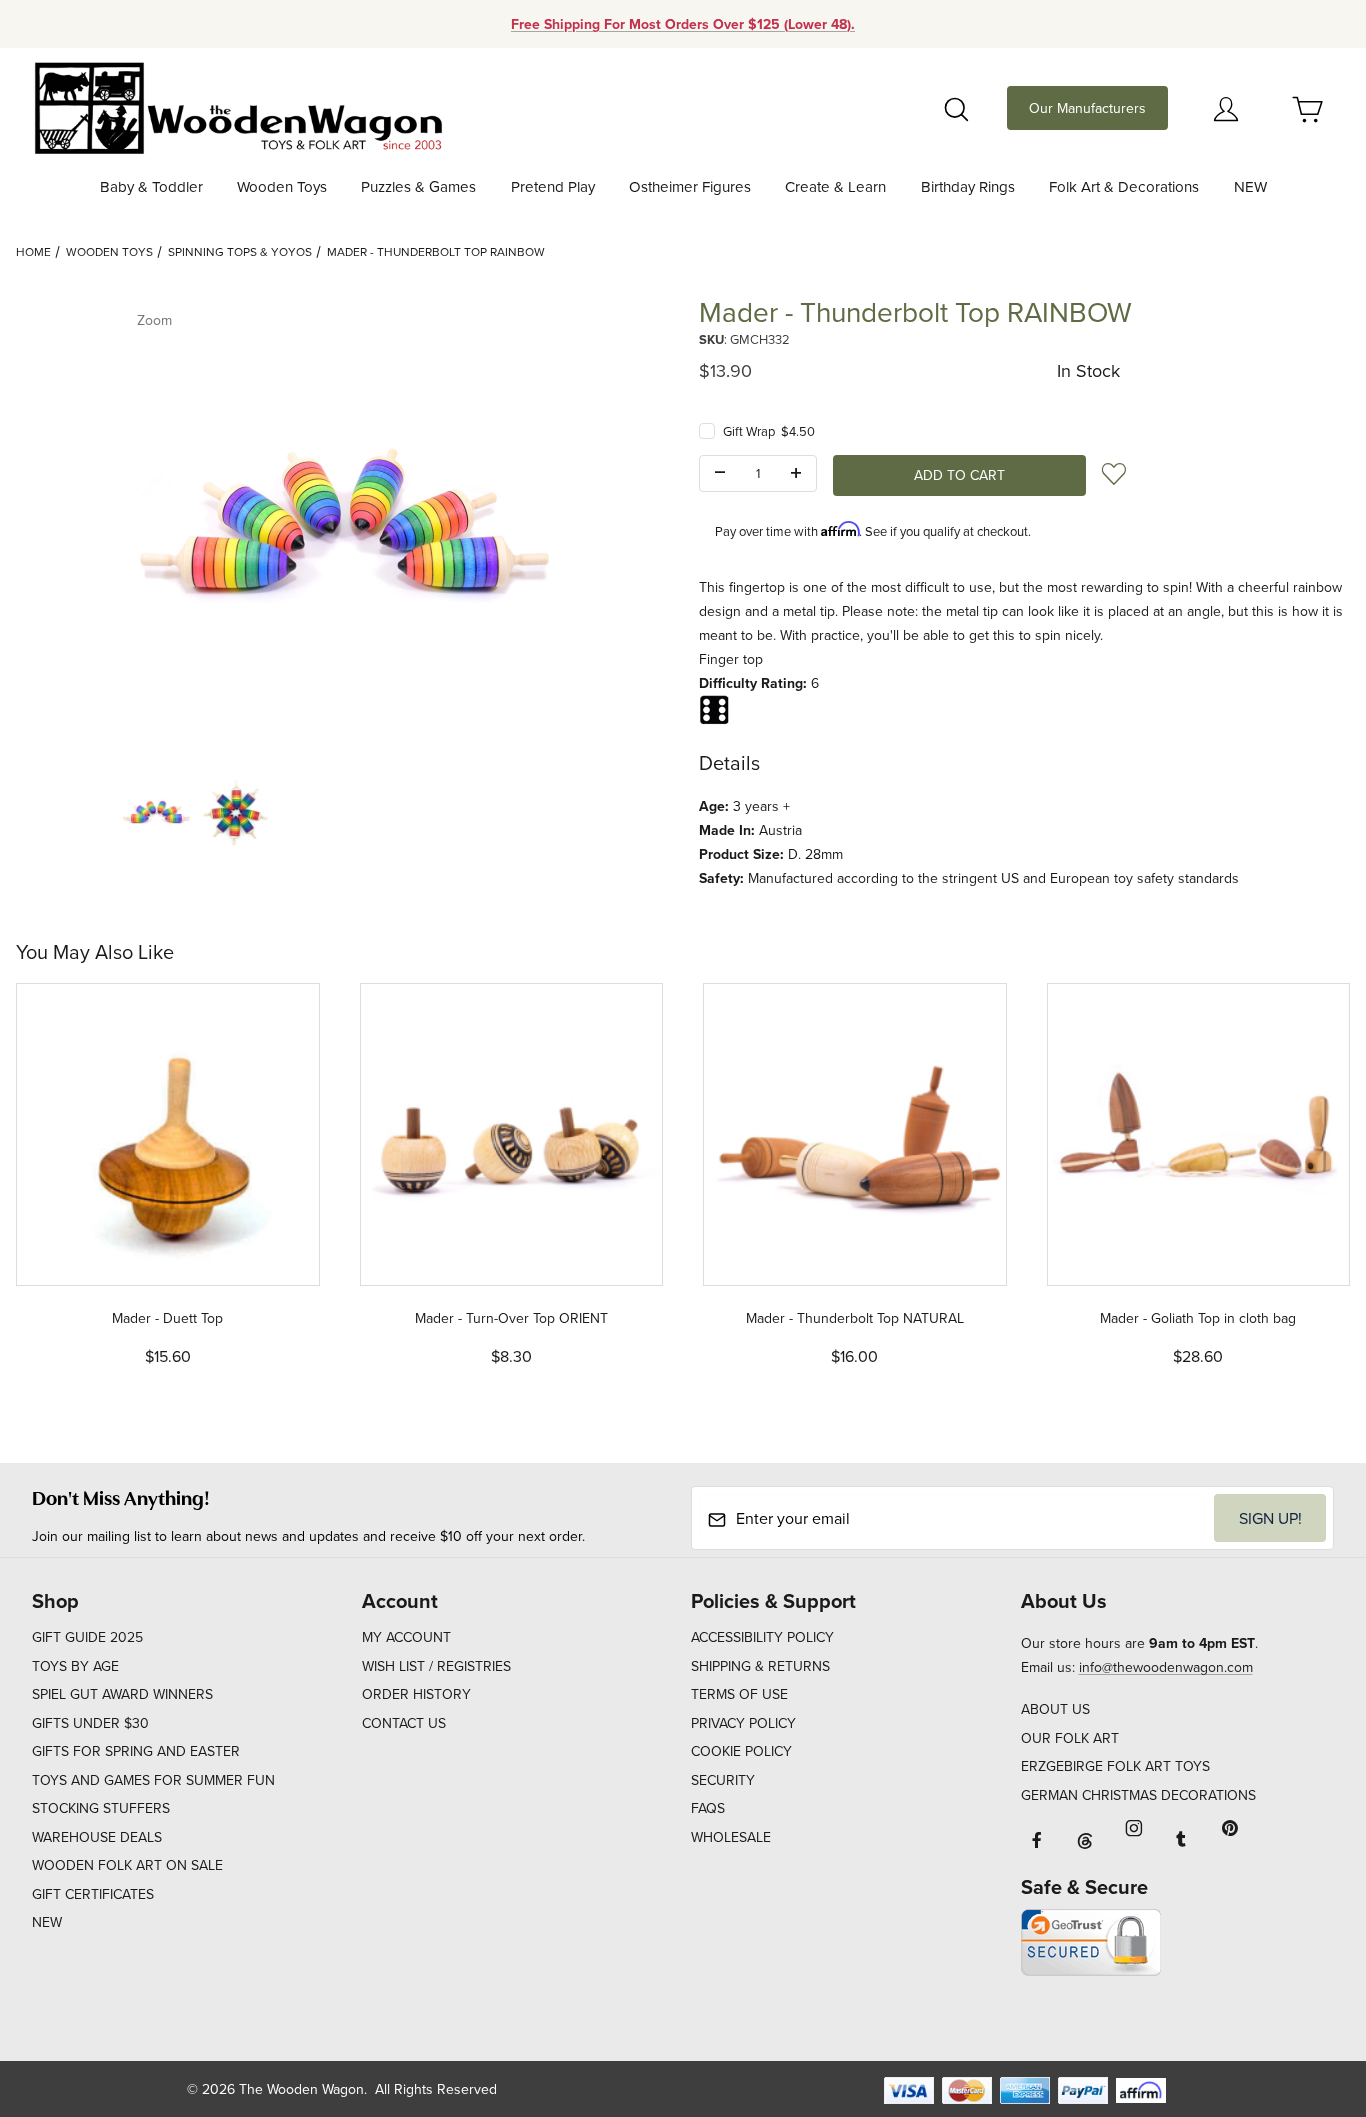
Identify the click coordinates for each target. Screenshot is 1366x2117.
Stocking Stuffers (101, 1808)
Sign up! (1270, 1518)
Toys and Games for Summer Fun (153, 1780)
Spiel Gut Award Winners (122, 1694)
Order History (416, 1694)
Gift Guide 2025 (87, 1637)
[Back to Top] (1305, 1992)
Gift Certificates (93, 1894)
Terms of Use (739, 1694)
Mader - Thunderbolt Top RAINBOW (436, 251)
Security (723, 1780)
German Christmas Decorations (1138, 1795)
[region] (342, 812)
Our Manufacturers (1087, 108)
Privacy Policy (743, 1723)
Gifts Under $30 (90, 1723)
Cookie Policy (741, 1751)
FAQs (708, 1808)
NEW (47, 1922)
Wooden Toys (109, 251)
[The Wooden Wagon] (237, 106)
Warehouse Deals (97, 1837)
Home (33, 251)
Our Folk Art (1070, 1738)
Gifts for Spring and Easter (136, 1751)
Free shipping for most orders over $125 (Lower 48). (683, 24)
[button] (156, 812)
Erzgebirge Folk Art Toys (1115, 1766)
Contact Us (404, 1723)
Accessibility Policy (762, 1637)
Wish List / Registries (436, 1666)
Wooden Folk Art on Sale (127, 1865)
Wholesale (731, 1837)
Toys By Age (75, 1666)
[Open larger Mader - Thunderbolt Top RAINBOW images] (342, 526)
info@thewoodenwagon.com (1166, 1667)
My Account (406, 1637)
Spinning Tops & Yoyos (240, 251)
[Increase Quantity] (796, 474)
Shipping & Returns (760, 1666)
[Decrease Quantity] (720, 474)
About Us (1055, 1709)
